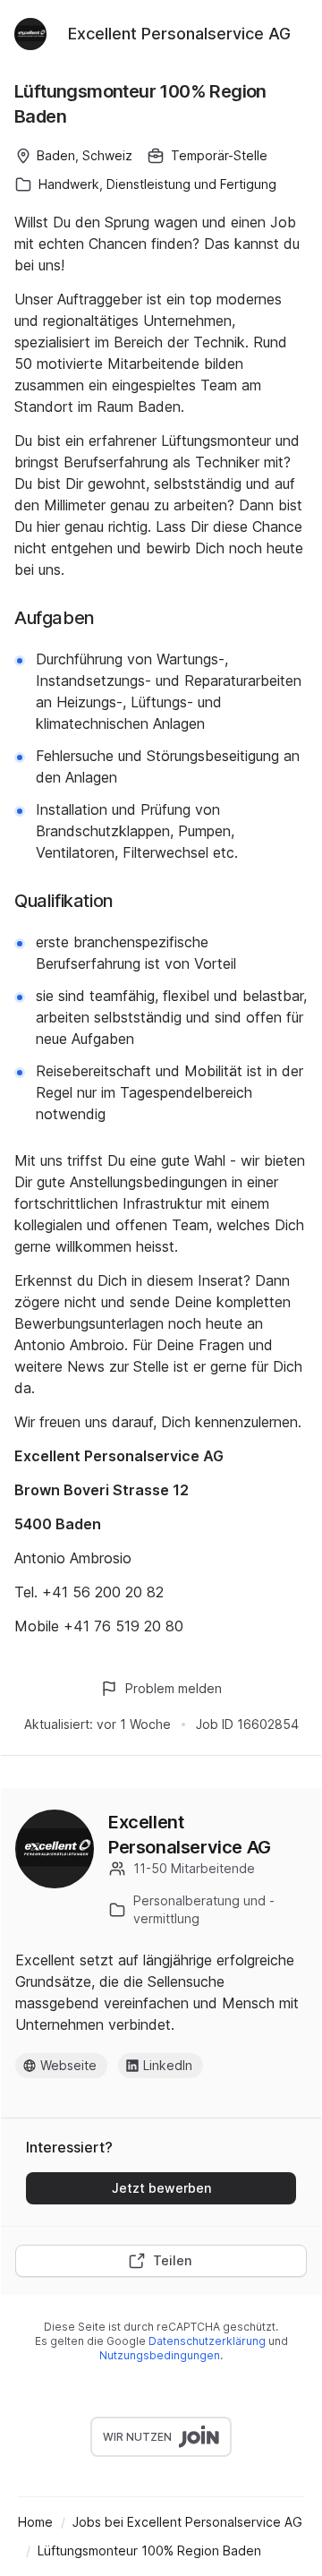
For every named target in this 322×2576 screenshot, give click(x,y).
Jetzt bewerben (161, 2188)
